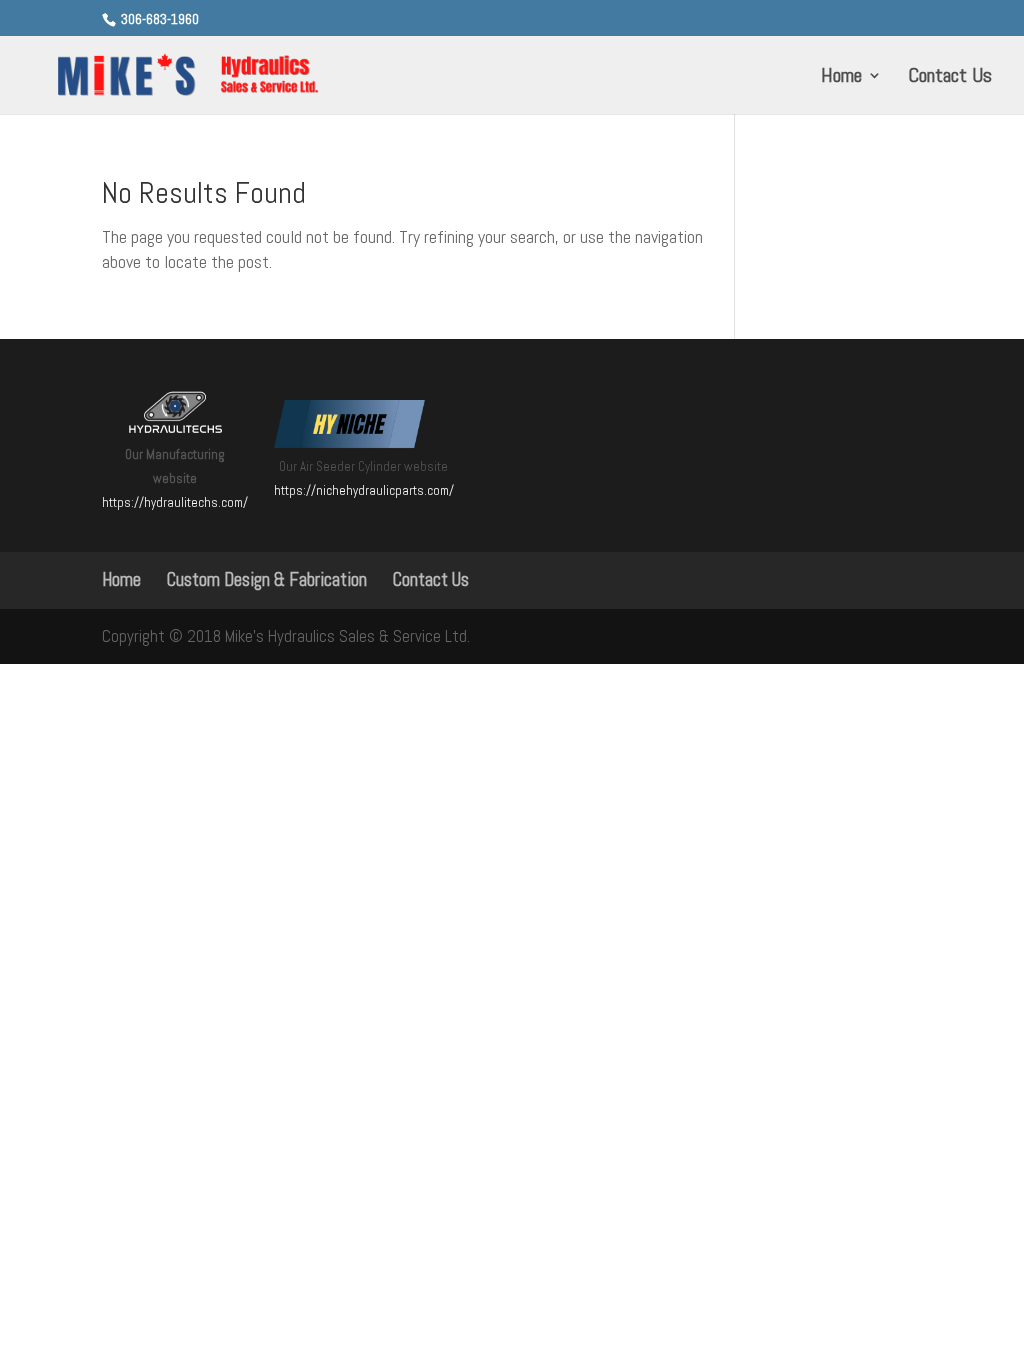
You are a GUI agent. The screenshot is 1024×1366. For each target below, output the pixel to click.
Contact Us (950, 78)
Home (841, 78)
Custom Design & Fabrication (267, 579)
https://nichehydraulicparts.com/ (364, 490)
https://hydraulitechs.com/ (175, 502)
